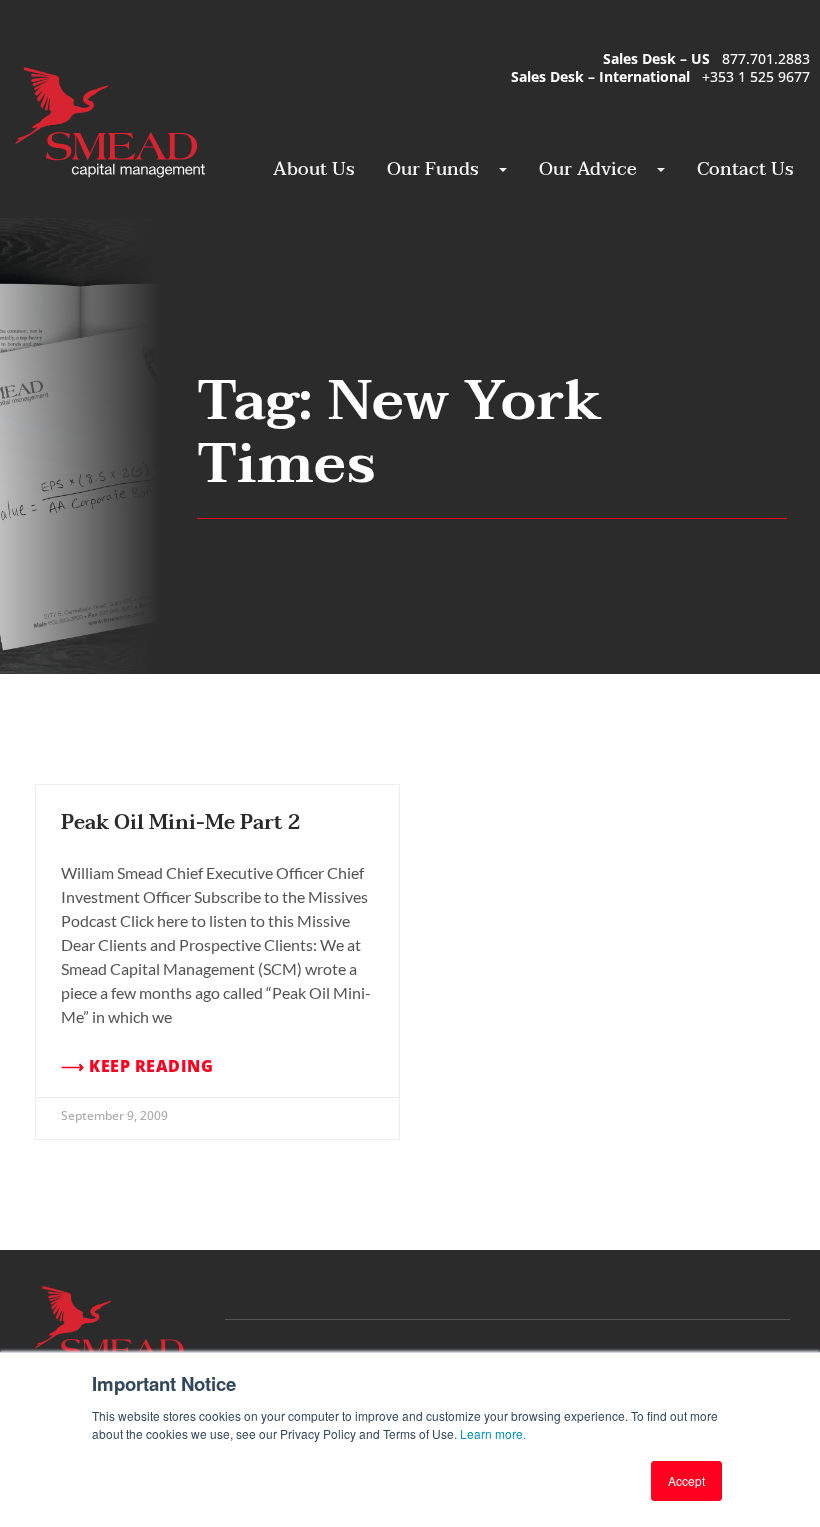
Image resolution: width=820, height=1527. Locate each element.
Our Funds (433, 169)
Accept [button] (686, 1480)
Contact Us (745, 169)
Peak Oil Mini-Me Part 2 (180, 823)
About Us (314, 169)
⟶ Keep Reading (137, 1066)
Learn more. (493, 1433)
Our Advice (588, 169)
